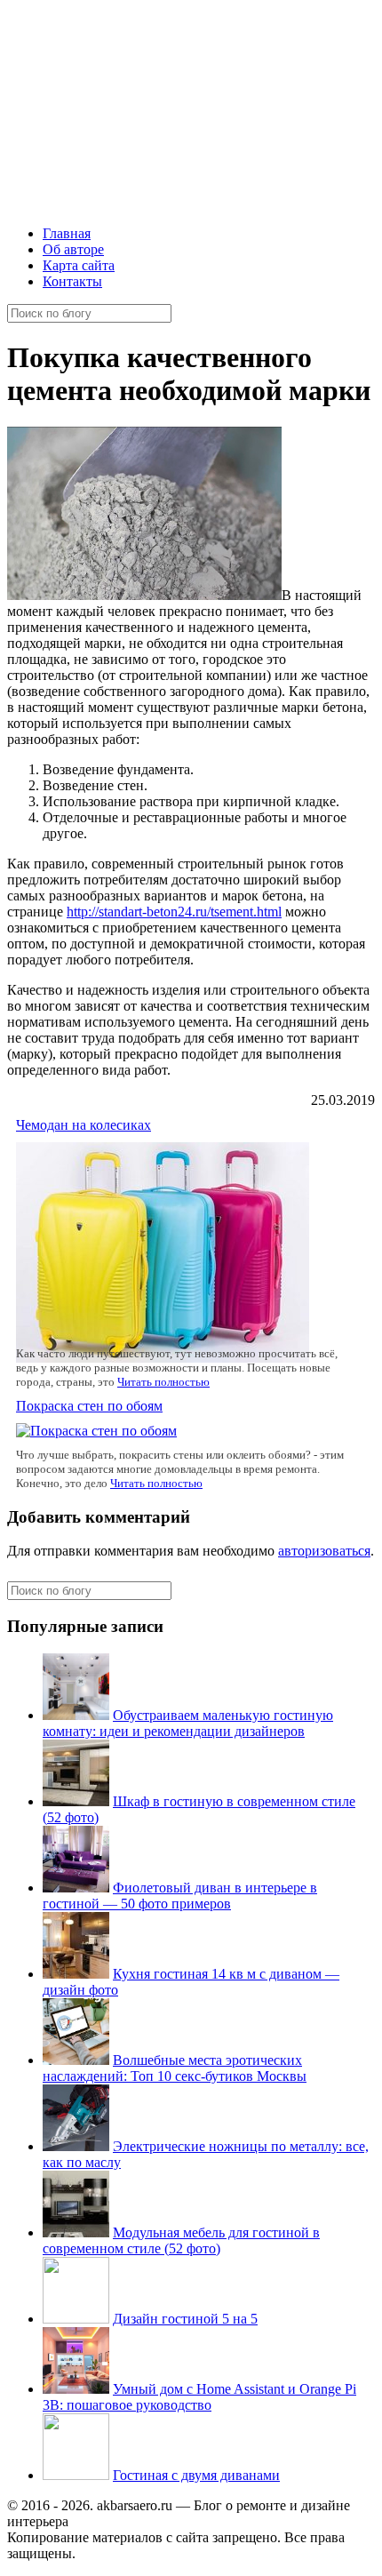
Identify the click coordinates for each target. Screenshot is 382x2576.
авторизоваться (324, 1551)
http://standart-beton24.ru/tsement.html (174, 912)
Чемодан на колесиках (84, 1125)
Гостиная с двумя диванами (196, 2475)
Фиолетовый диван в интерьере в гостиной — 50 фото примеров (180, 1896)
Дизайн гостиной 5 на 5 (185, 2319)
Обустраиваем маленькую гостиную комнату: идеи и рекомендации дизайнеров (188, 1723)
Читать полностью (163, 1382)
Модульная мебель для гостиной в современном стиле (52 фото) (181, 2240)
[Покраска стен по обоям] (96, 1431)
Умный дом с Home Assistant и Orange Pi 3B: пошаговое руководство (199, 2397)
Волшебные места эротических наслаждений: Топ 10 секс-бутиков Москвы (175, 2068)
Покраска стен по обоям (89, 1406)
